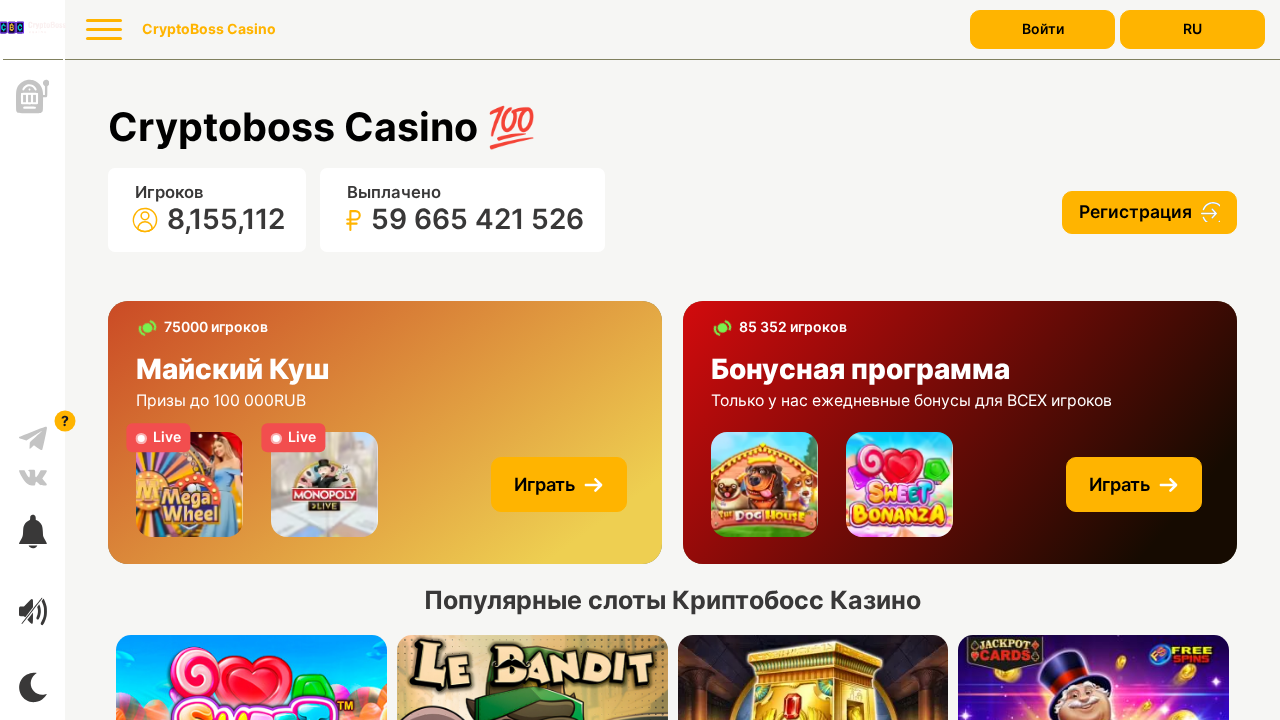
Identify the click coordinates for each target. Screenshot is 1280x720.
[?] (33, 431)
